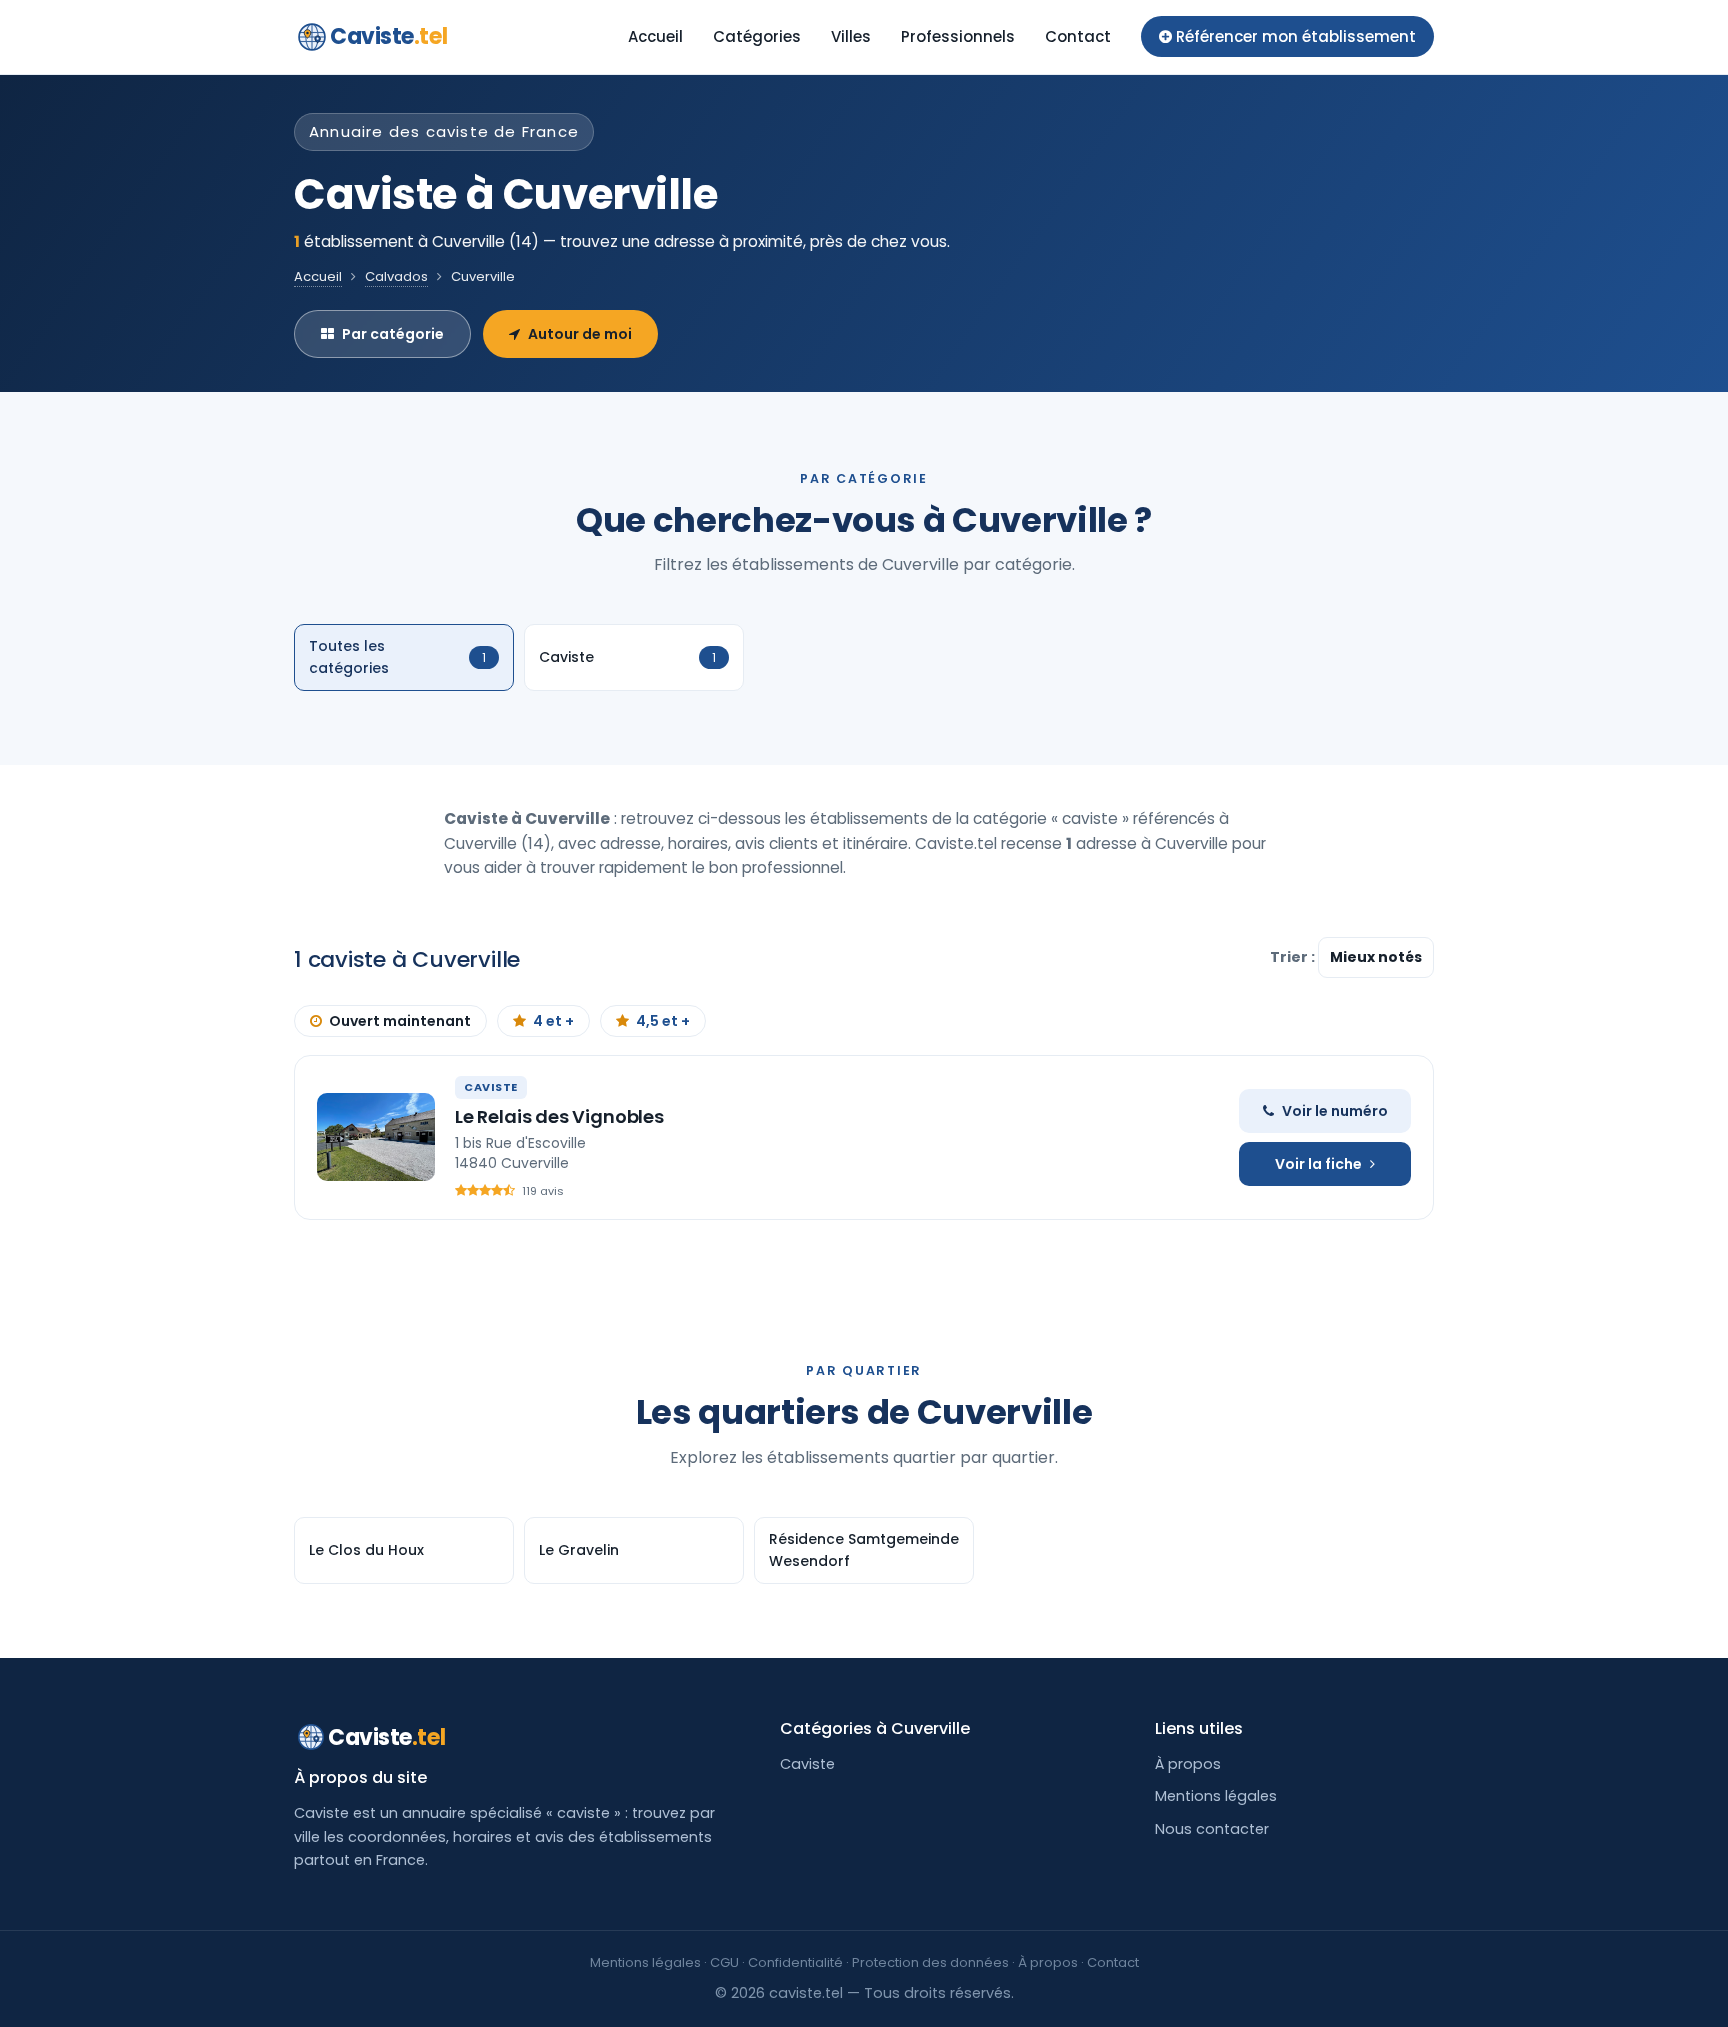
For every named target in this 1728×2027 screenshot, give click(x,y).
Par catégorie (393, 334)
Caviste (388, 36)
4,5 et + (663, 1021)
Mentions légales (1216, 1796)
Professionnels (958, 36)
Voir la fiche (1318, 1164)
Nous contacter (1212, 1829)
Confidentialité (795, 1962)
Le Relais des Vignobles (559, 1116)
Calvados (396, 276)
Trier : (1294, 957)
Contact (1078, 36)
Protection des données (930, 1962)
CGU (724, 1962)
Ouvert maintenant (400, 1021)
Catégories (757, 36)
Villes (851, 36)
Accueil (655, 36)
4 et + (553, 1021)
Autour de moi (580, 334)
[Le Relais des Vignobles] (376, 1137)
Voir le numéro (1335, 1111)
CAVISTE (491, 1087)
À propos (1188, 1764)
